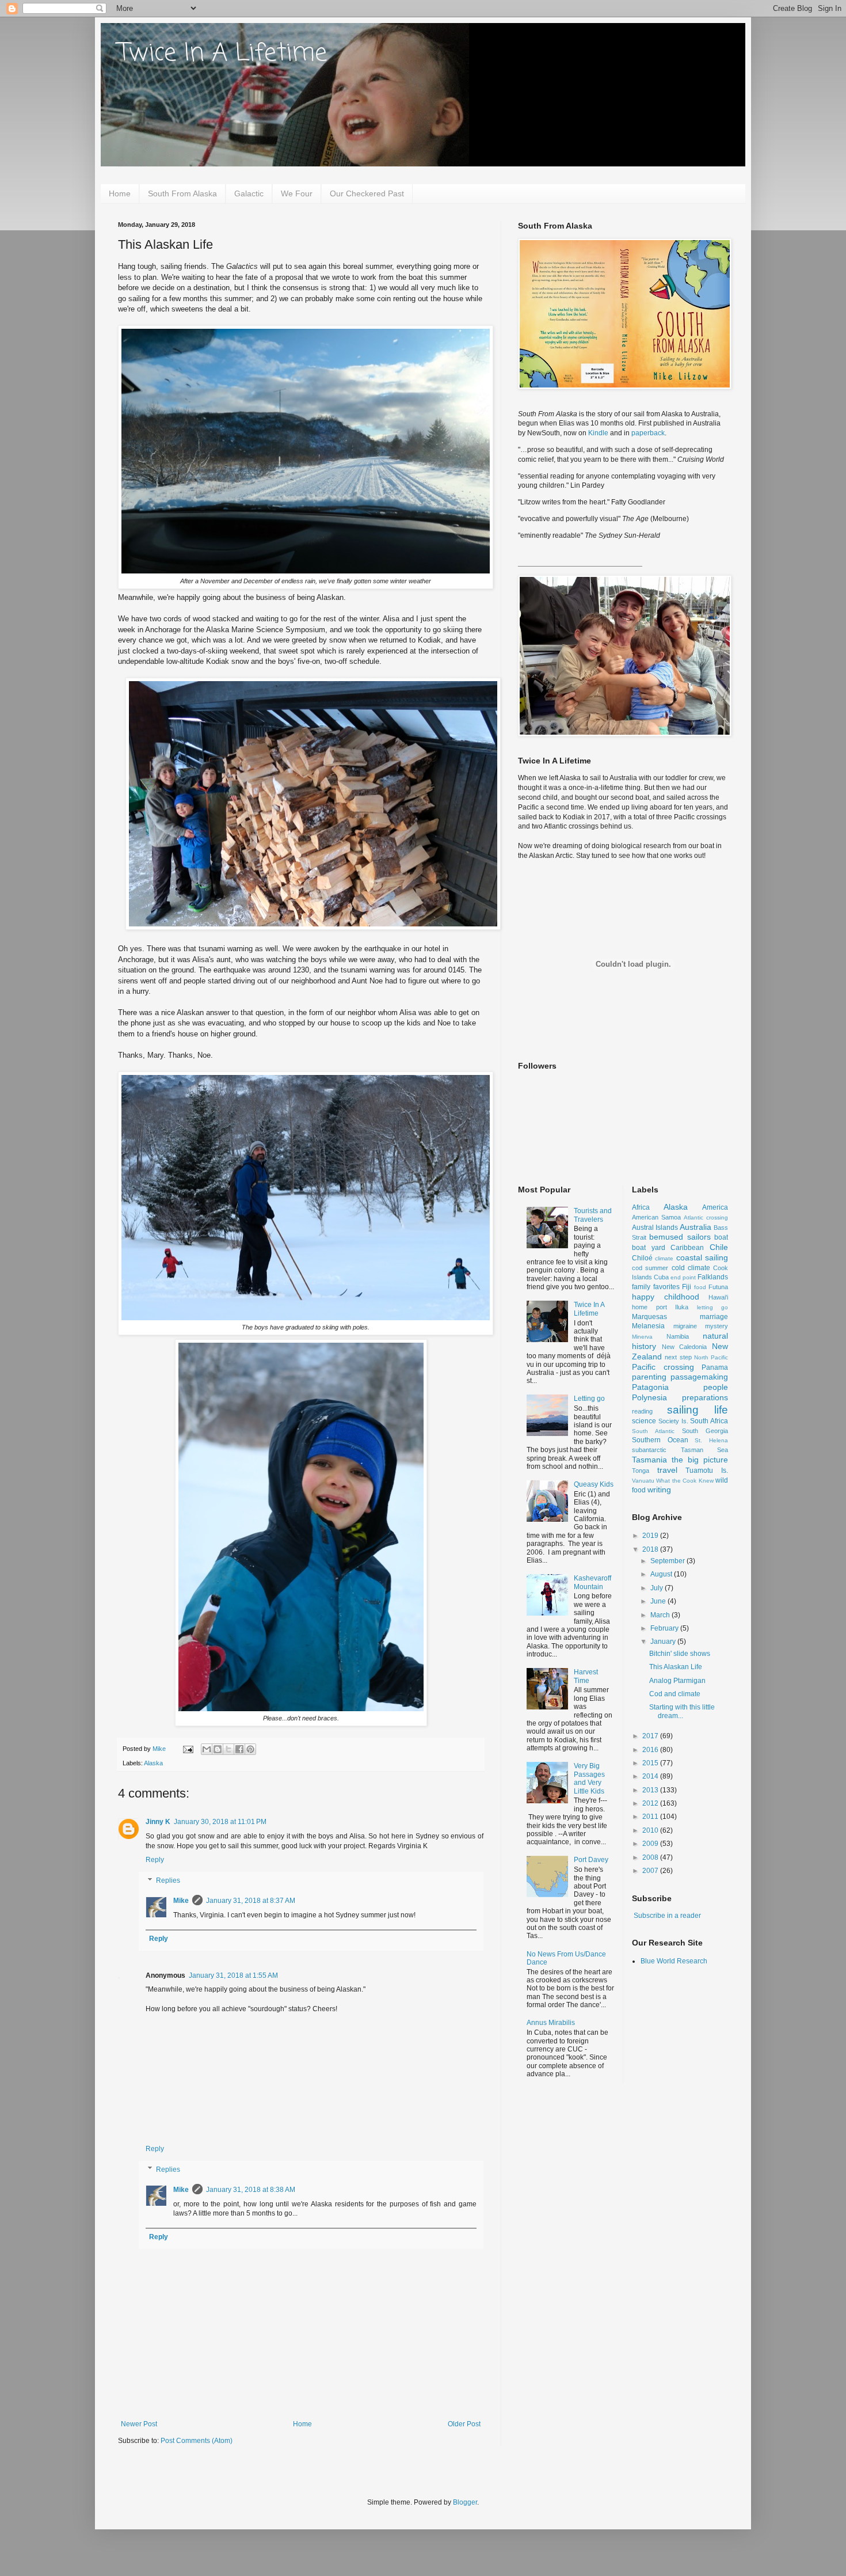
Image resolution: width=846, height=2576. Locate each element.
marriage (714, 1317)
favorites (666, 1287)
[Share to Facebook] (239, 1749)
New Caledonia (685, 1347)
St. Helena (711, 1440)
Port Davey (591, 1860)
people (716, 1387)
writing (659, 1490)
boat (721, 1237)
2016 (651, 1750)
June (659, 1601)
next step (678, 1357)
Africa (641, 1207)
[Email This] (207, 1749)
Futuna (718, 1287)
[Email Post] (188, 1749)
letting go (713, 1307)
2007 (651, 1871)
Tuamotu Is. (707, 1471)
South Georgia (705, 1431)
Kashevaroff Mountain (592, 1582)
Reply (155, 1860)
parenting (649, 1377)
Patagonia (650, 1387)
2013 (651, 1790)
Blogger (465, 2502)
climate (664, 1258)
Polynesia (649, 1397)
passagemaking (699, 1377)
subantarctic (649, 1450)
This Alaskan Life (676, 1667)
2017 (651, 1736)
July (658, 1588)
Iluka (682, 1307)
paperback (648, 433)
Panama (715, 1367)
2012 (651, 1803)
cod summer (650, 1268)
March (661, 1615)
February (665, 1628)
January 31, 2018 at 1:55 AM (233, 1975)
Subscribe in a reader (667, 1916)
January (664, 1642)
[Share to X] (228, 1749)
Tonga (641, 1471)
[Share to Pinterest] (250, 1749)
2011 (651, 1817)
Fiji (687, 1287)
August (662, 1574)
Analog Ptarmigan (677, 1681)
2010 (651, 1830)
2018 (651, 1549)
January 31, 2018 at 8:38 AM (251, 2190)
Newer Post (139, 2424)
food (700, 1287)
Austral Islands (655, 1228)
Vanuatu (643, 1481)
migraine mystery (701, 1326)
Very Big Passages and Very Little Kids (589, 1778)
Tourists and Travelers (593, 1215)
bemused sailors (680, 1237)
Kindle (598, 433)
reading (642, 1411)
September (668, 1561)
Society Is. (673, 1421)
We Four (297, 193)
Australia (696, 1227)
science (644, 1421)
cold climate (691, 1268)
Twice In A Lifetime (222, 54)
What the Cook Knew (685, 1481)
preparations (705, 1397)
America (715, 1207)
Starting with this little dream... (682, 1711)
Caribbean (687, 1248)
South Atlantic (653, 1431)
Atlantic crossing (706, 1217)
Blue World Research (674, 1961)
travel (667, 1470)
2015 (651, 1763)
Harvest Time (586, 1676)
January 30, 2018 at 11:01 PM (220, 1822)
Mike (181, 1901)
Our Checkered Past (367, 193)
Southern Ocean (660, 1440)
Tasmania (649, 1460)
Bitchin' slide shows (680, 1654)
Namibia (678, 1336)
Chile (719, 1247)
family (641, 1287)
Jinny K (158, 1822)
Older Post (464, 2424)
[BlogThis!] (218, 1749)
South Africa (709, 1421)
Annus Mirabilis (551, 2023)
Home (120, 193)
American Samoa (656, 1217)
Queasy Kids (594, 1484)
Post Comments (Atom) (197, 2441)
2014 (651, 1776)
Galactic (249, 193)
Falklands (713, 1277)
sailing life (698, 1410)
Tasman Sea (705, 1450)
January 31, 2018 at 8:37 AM (251, 1901)
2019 (651, 1536)
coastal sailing (702, 1257)
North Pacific (711, 1357)
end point (683, 1277)
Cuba (661, 1277)
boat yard (649, 1248)
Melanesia (648, 1326)
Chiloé (642, 1258)
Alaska (153, 1763)
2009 (651, 1844)
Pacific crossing (663, 1367)
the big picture (700, 1460)
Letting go (589, 1399)
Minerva (642, 1337)
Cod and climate (675, 1694)
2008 (651, 1857)
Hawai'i (718, 1297)
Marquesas (649, 1317)
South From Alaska (182, 193)
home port (649, 1307)
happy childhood (666, 1297)
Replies (168, 1880)
